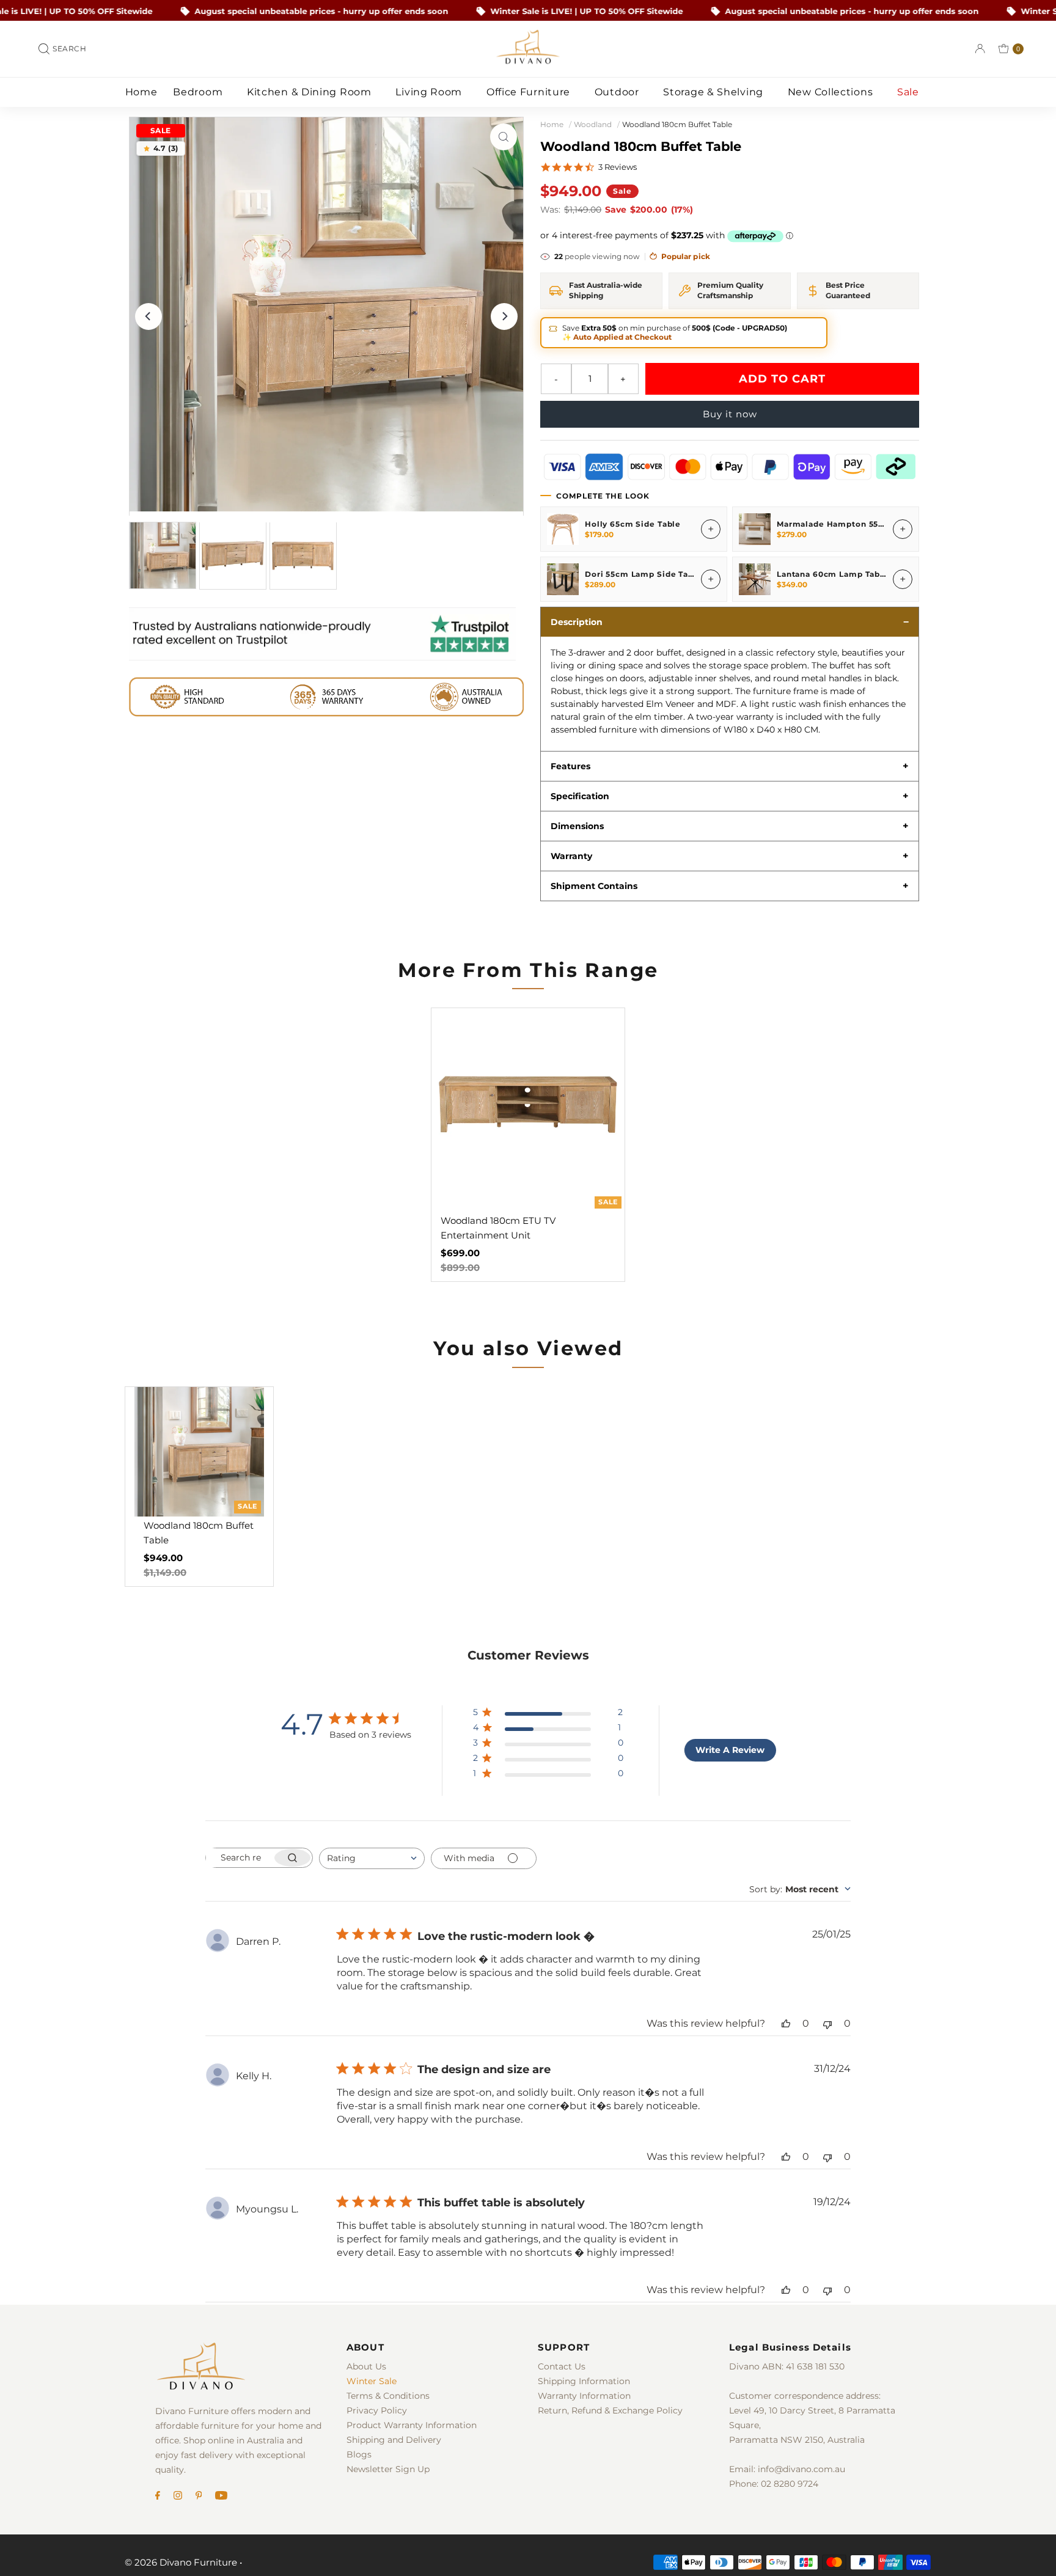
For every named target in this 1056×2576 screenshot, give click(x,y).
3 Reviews (618, 167)
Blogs (359, 2454)
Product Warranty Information (412, 2425)
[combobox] (372, 1858)
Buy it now (730, 414)
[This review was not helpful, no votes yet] (827, 2023)
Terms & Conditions (388, 2396)
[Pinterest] (199, 2497)
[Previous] (148, 317)
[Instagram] (178, 2497)
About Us (366, 2366)
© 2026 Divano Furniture (181, 2562)
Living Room (430, 92)
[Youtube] (221, 2497)
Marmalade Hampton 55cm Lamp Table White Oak (884, 524)
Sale (910, 92)
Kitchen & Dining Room (310, 92)
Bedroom (199, 92)
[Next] (504, 317)
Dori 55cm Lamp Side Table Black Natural (674, 574)
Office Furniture (530, 92)
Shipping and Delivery (394, 2440)
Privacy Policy (377, 2410)
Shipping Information (584, 2381)
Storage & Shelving (714, 92)
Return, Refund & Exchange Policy (610, 2410)
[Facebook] (158, 2497)
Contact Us (562, 2366)
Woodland (593, 124)
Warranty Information (584, 2396)
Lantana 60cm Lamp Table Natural (850, 574)
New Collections (832, 92)
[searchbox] (239, 1858)
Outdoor (618, 92)
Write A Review (730, 1750)
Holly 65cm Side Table (633, 524)
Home (141, 92)
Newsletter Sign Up (388, 2469)
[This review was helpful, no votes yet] (786, 2023)
